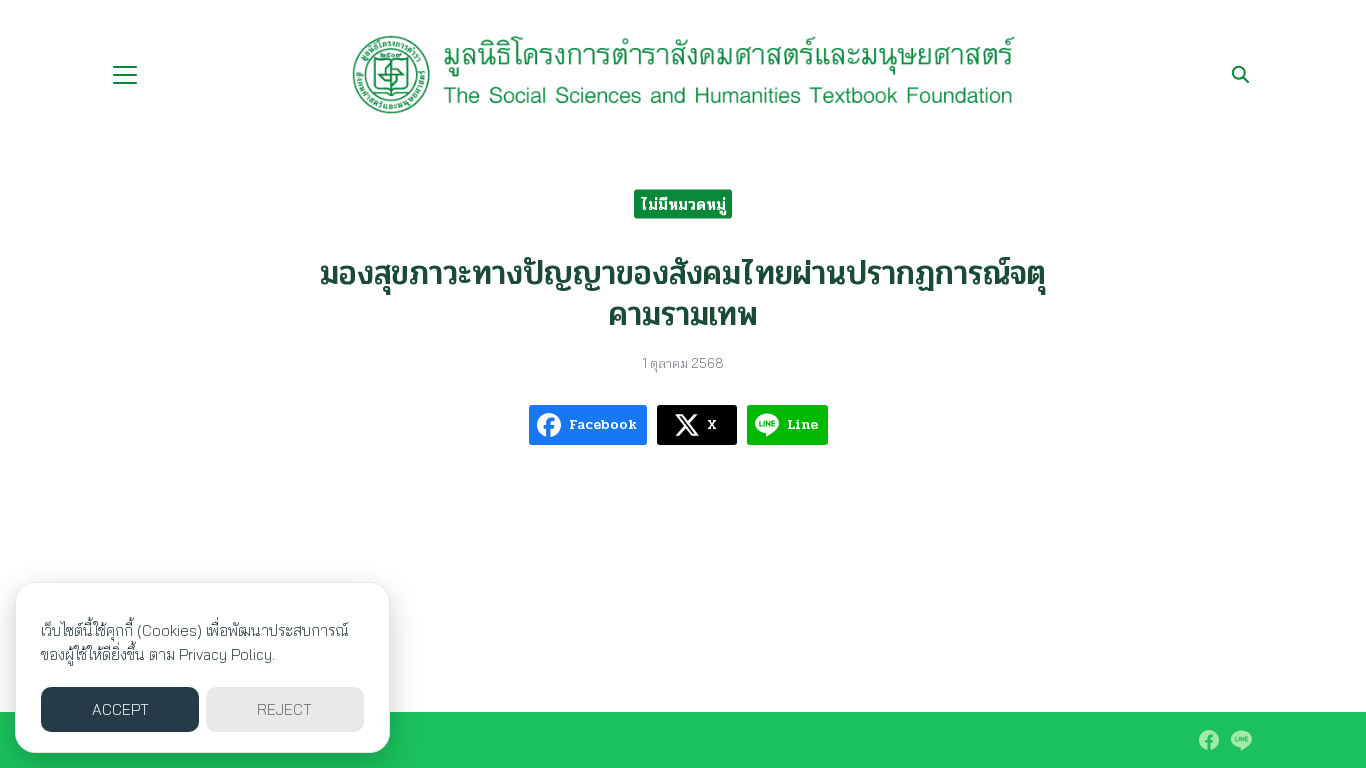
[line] (1241, 740)
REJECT (284, 709)
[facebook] (1209, 740)
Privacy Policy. (227, 654)
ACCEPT (120, 709)
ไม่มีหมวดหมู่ (683, 203)
